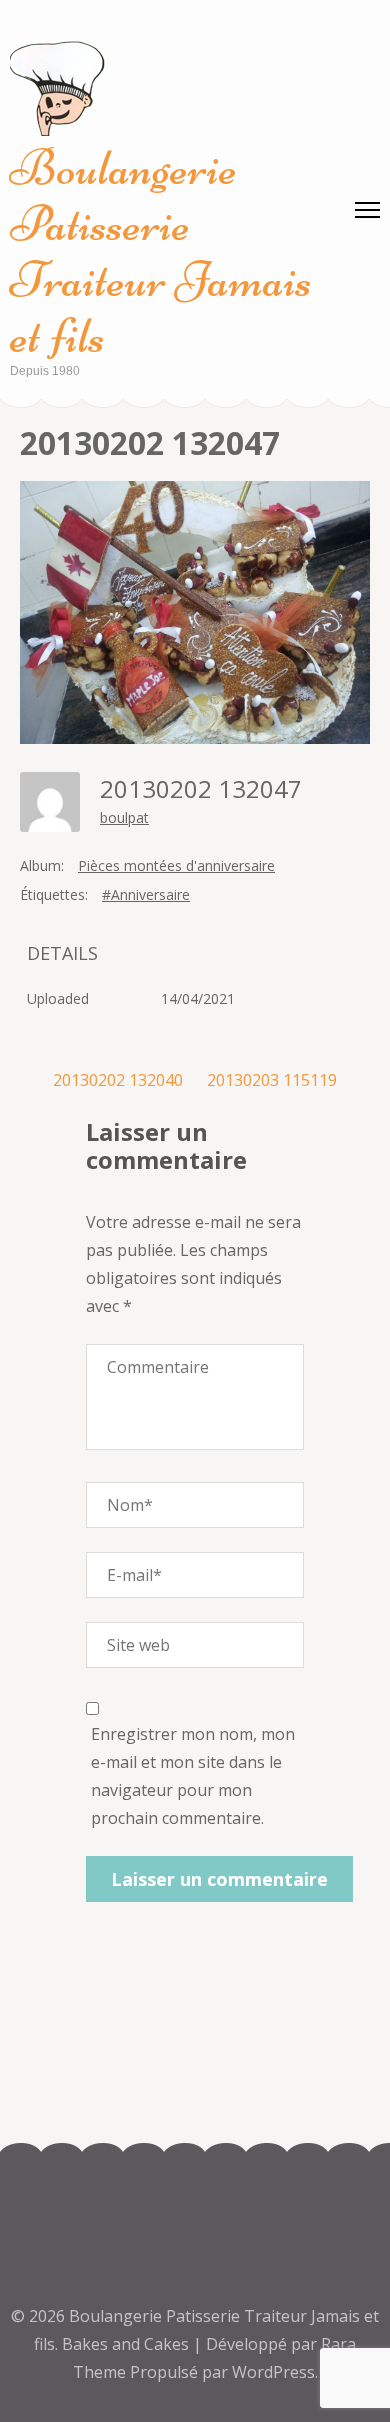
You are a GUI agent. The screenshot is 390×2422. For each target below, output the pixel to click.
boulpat (124, 817)
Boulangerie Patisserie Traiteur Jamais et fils (161, 252)
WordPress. (275, 2372)
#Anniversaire (146, 894)
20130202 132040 (118, 1080)
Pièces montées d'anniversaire (176, 865)
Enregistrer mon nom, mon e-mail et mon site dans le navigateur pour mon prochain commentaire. (193, 1776)
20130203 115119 (272, 1080)
